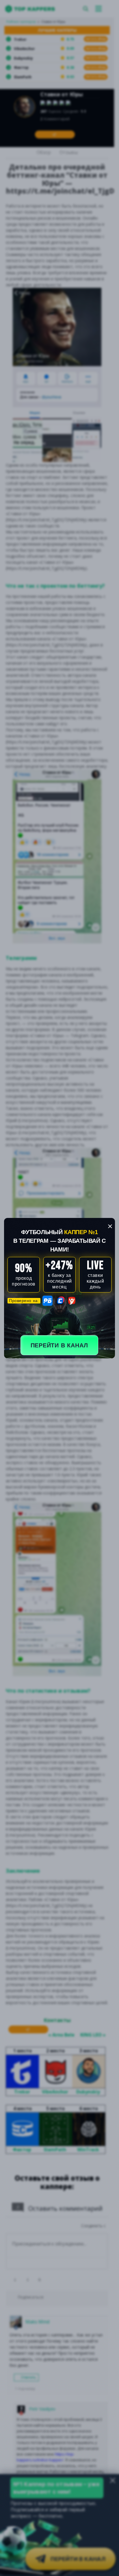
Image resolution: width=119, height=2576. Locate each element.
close (110, 1226)
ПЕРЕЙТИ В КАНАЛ (59, 1345)
